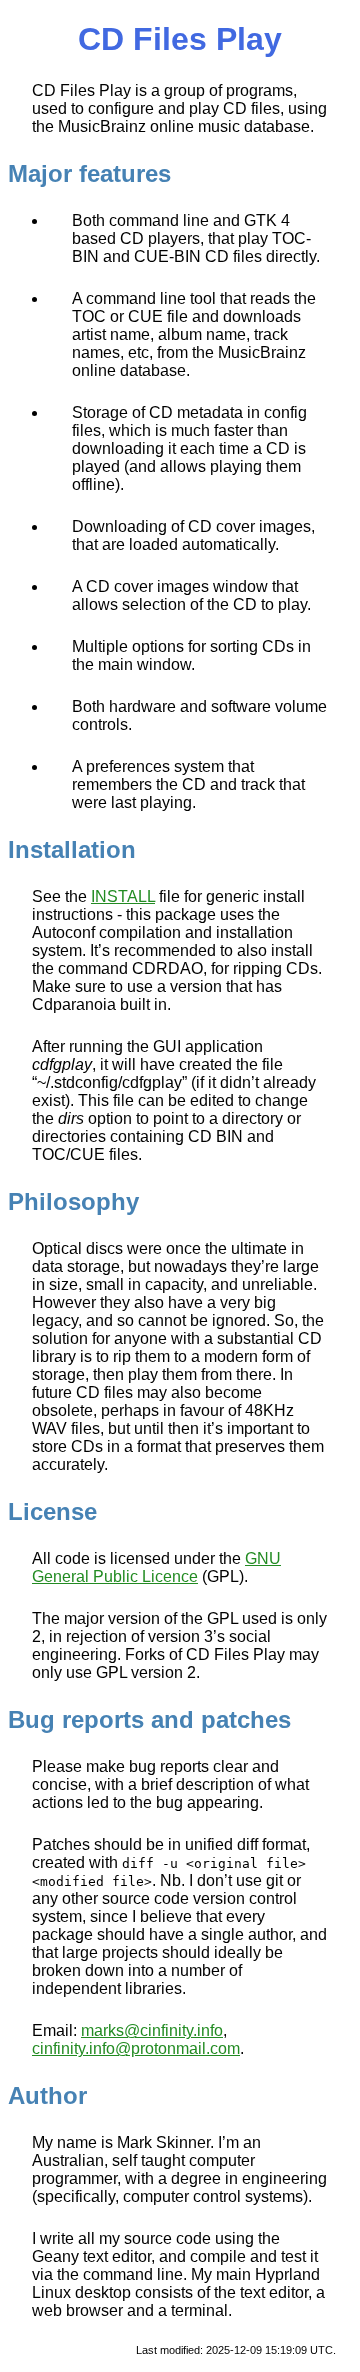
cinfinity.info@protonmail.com (136, 2048)
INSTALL (123, 896)
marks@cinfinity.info (152, 2030)
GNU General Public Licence (156, 1567)
